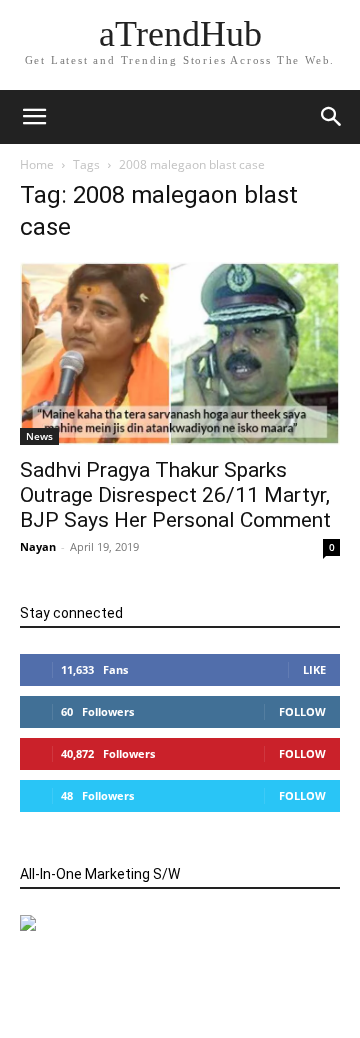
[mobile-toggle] (34, 117)
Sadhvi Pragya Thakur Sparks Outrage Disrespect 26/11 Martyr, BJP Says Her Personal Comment (175, 495)
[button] (332, 117)
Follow (302, 711)
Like (314, 669)
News (39, 436)
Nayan (38, 546)
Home (37, 164)
